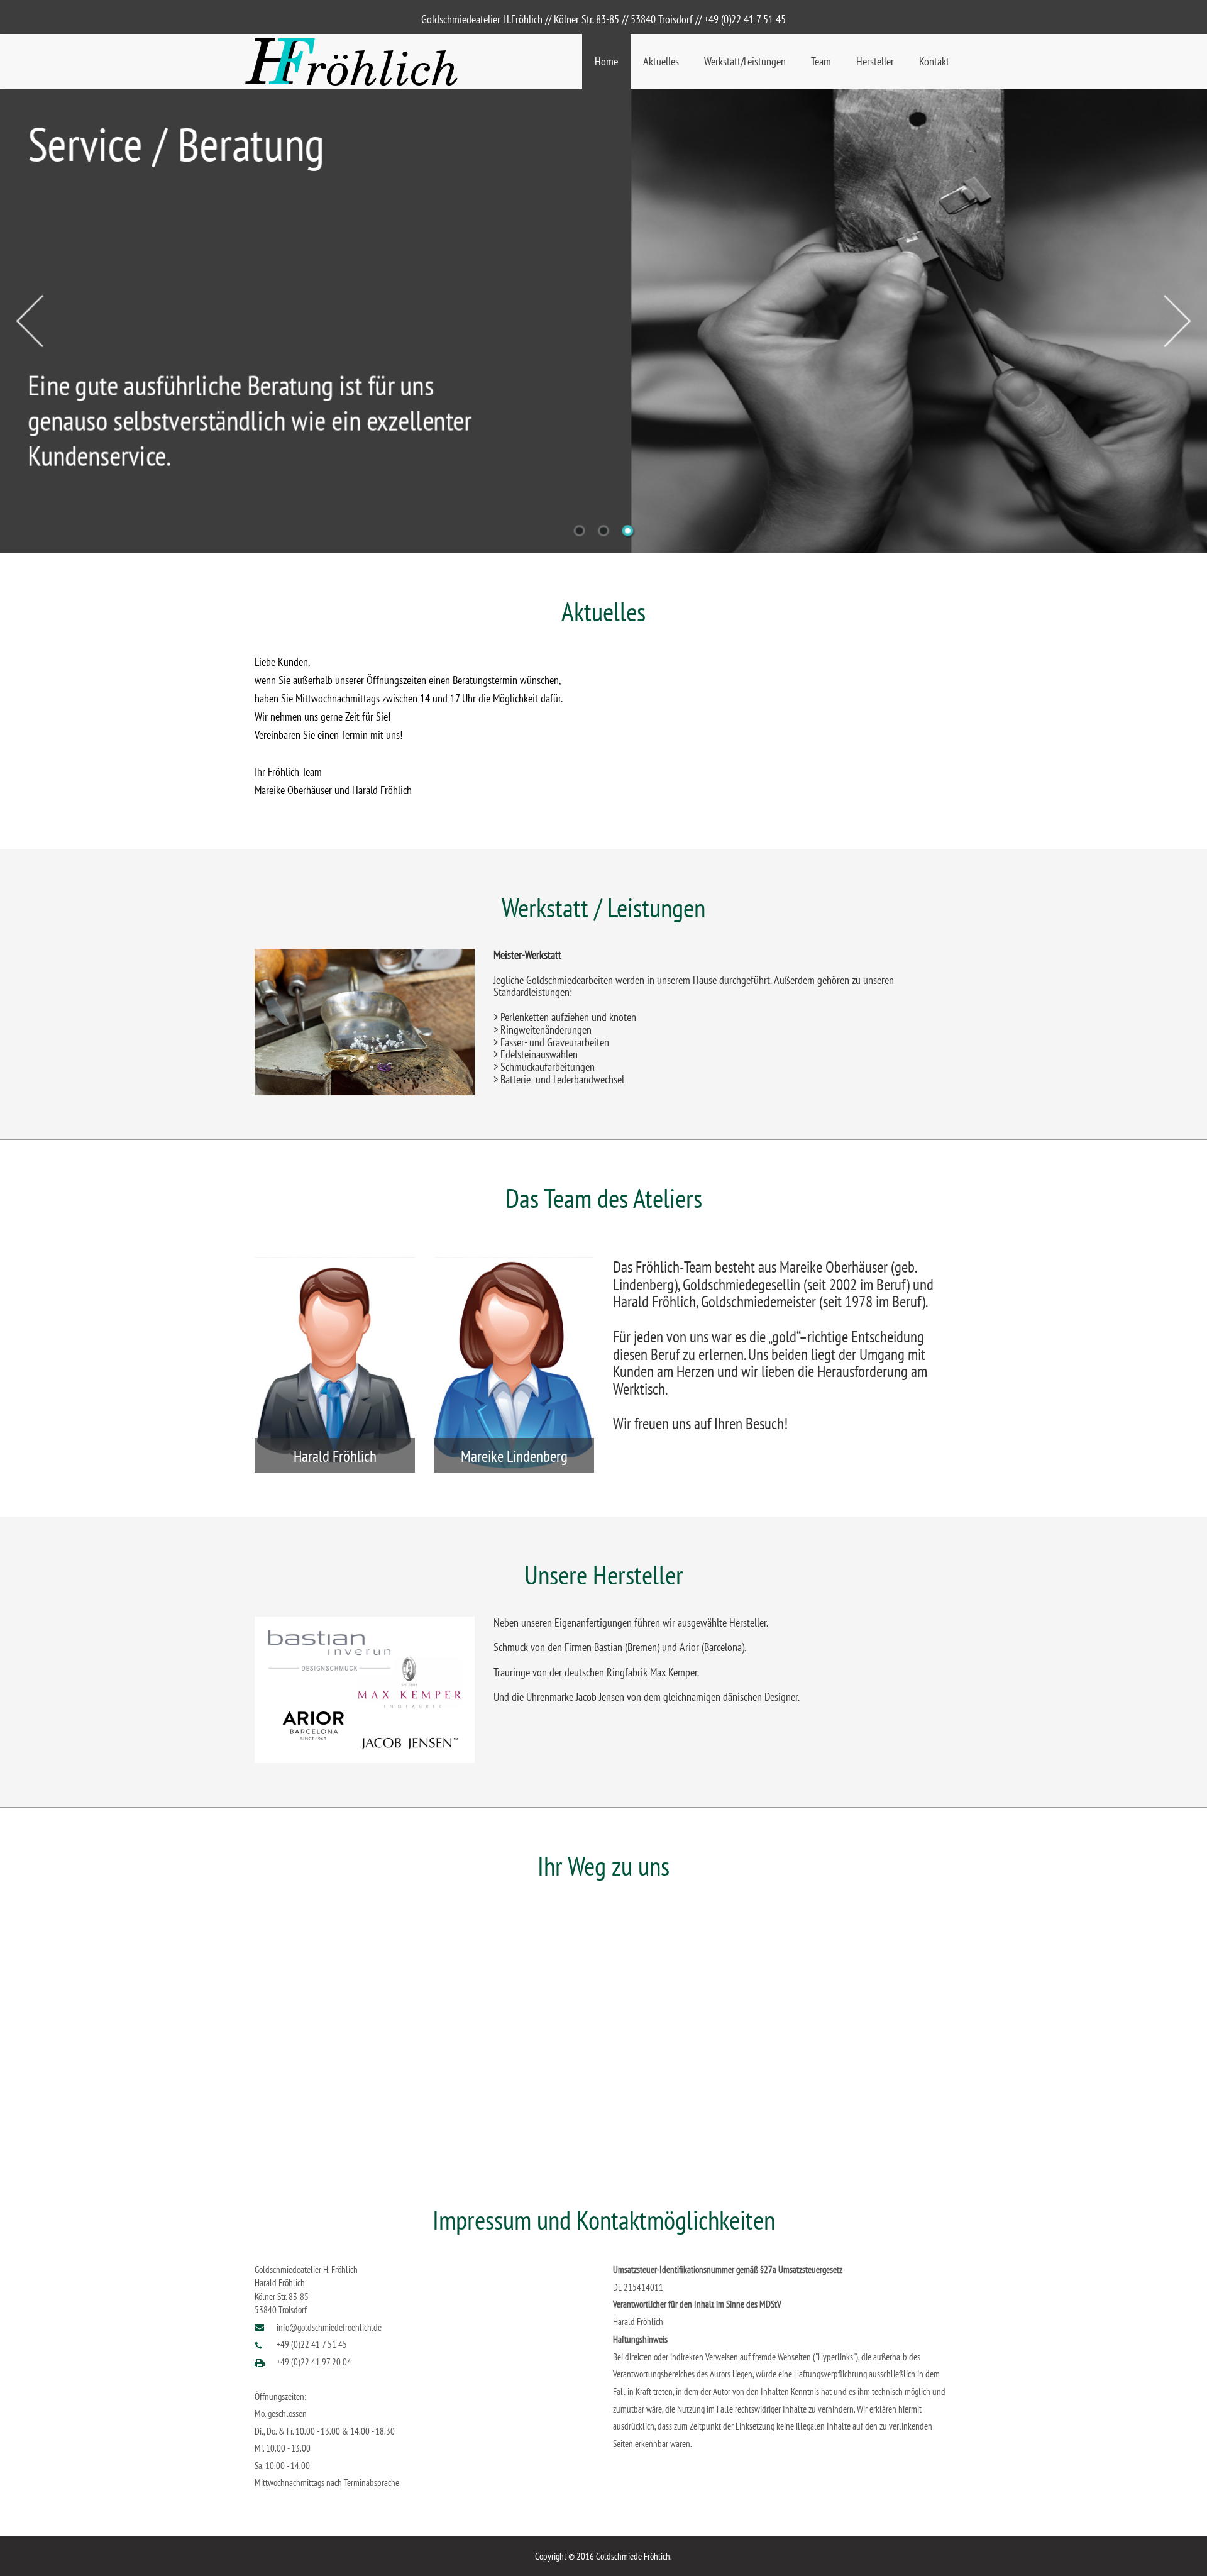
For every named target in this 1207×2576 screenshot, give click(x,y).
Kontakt (934, 61)
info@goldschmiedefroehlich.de (329, 2327)
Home (606, 61)
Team (821, 61)
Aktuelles (661, 61)
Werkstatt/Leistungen (745, 61)
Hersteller (875, 61)
